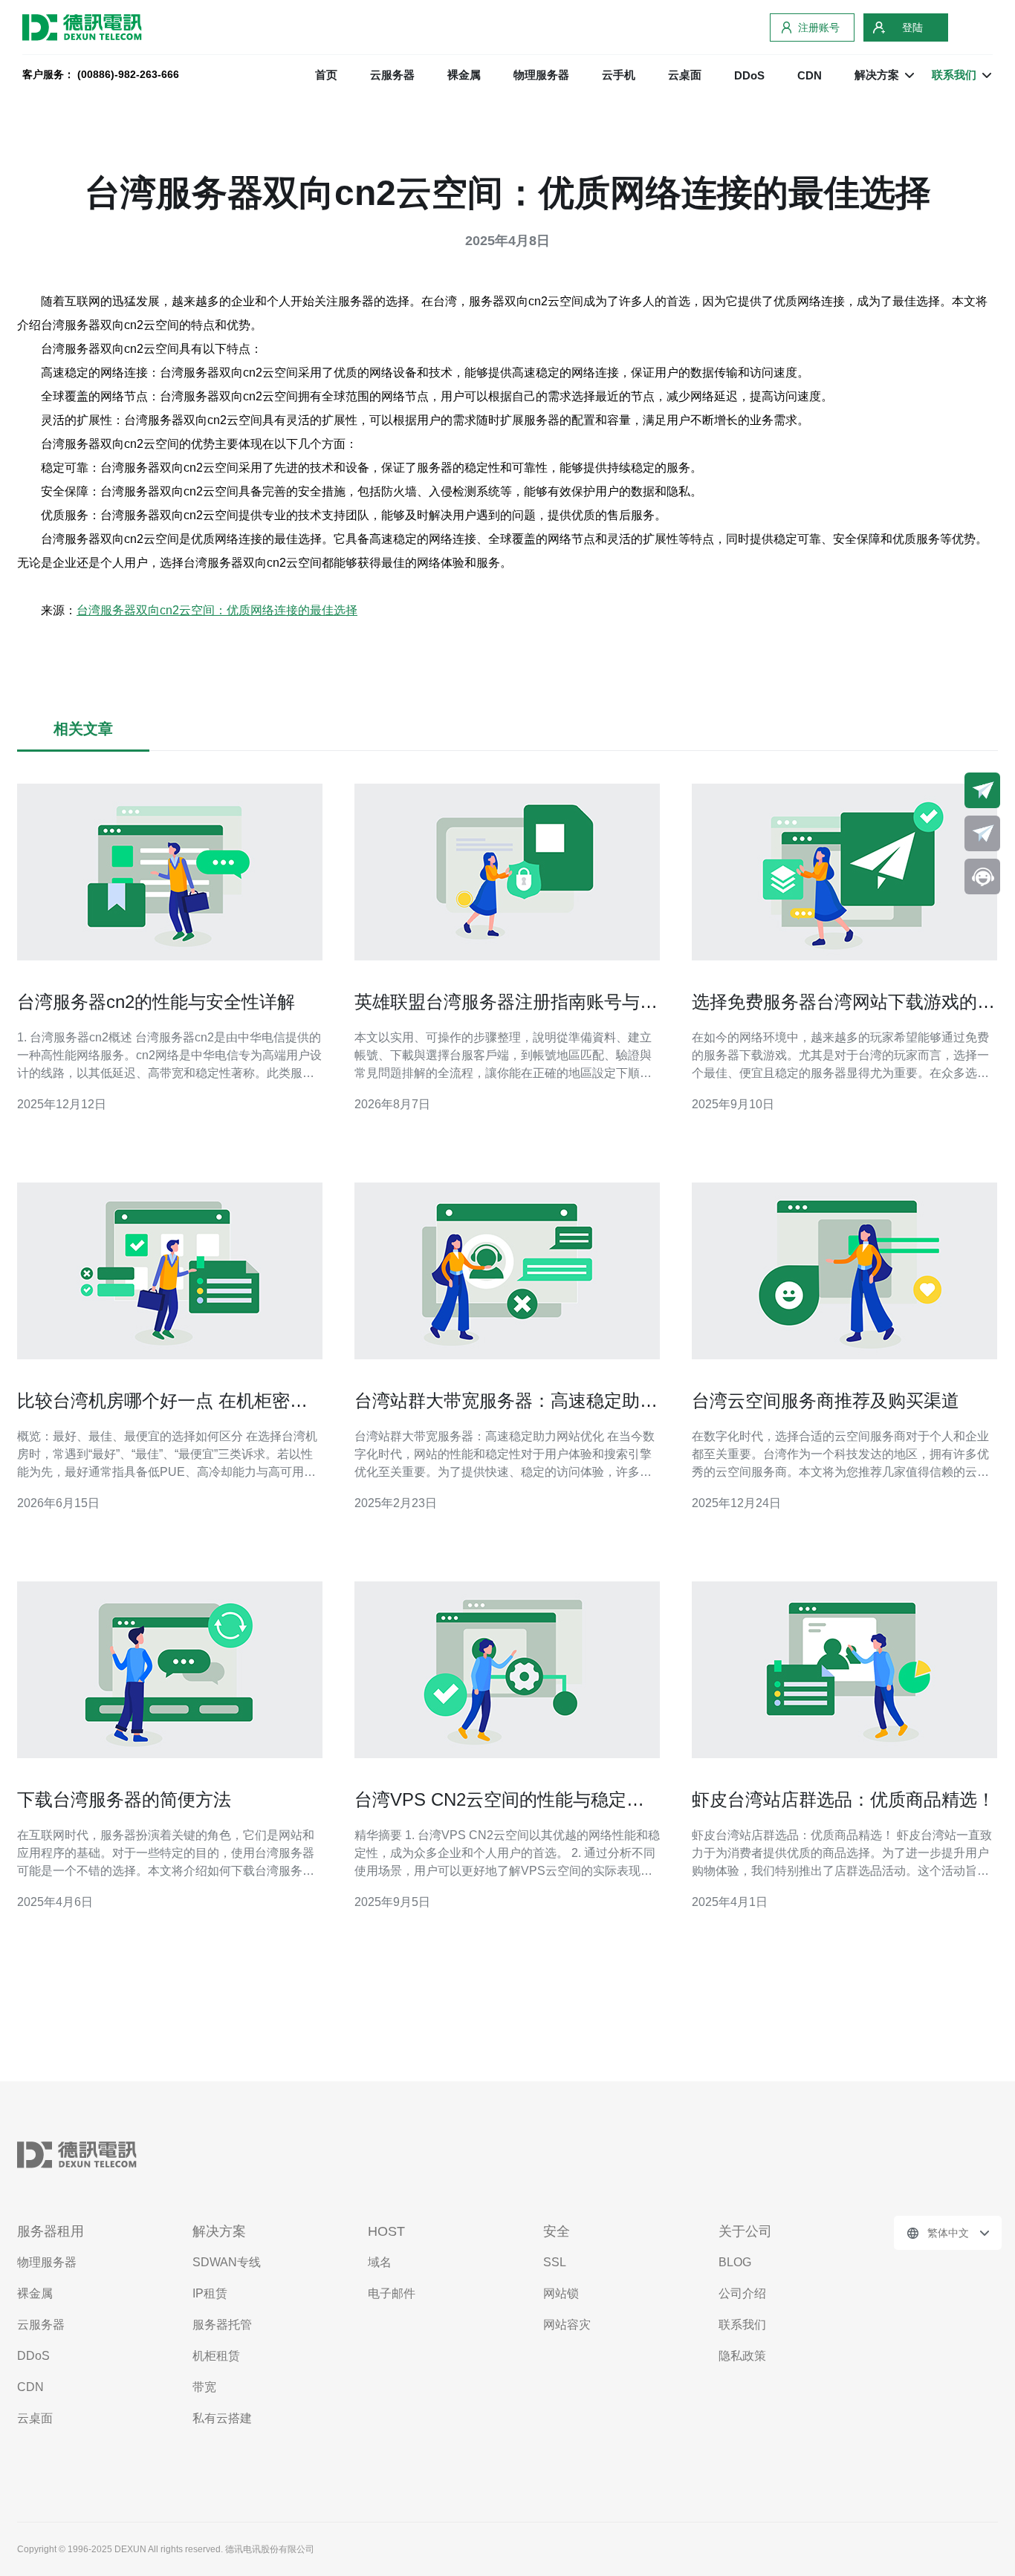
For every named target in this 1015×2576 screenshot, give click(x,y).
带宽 (204, 2387)
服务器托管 (222, 2325)
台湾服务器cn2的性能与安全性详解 (156, 1002)
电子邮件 (392, 2293)
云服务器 (392, 75)
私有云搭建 (222, 2418)
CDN (810, 75)
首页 (326, 75)
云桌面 (685, 75)
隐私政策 (742, 2356)
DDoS (749, 75)
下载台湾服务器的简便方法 (124, 1799)
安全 (557, 2231)
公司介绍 (742, 2293)
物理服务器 (541, 75)
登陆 (912, 27)
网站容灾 (567, 2325)
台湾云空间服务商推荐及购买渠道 (826, 1401)
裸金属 (464, 75)
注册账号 (819, 27)
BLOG (735, 2262)
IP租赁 (210, 2293)
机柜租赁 (216, 2356)
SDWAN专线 (227, 2262)
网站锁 (561, 2293)
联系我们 (742, 2325)
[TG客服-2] (982, 833)
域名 (380, 2262)
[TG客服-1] (982, 790)
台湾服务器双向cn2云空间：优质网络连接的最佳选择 (217, 610)
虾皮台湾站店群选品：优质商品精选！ (843, 1799)
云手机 (619, 75)
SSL (555, 2262)
